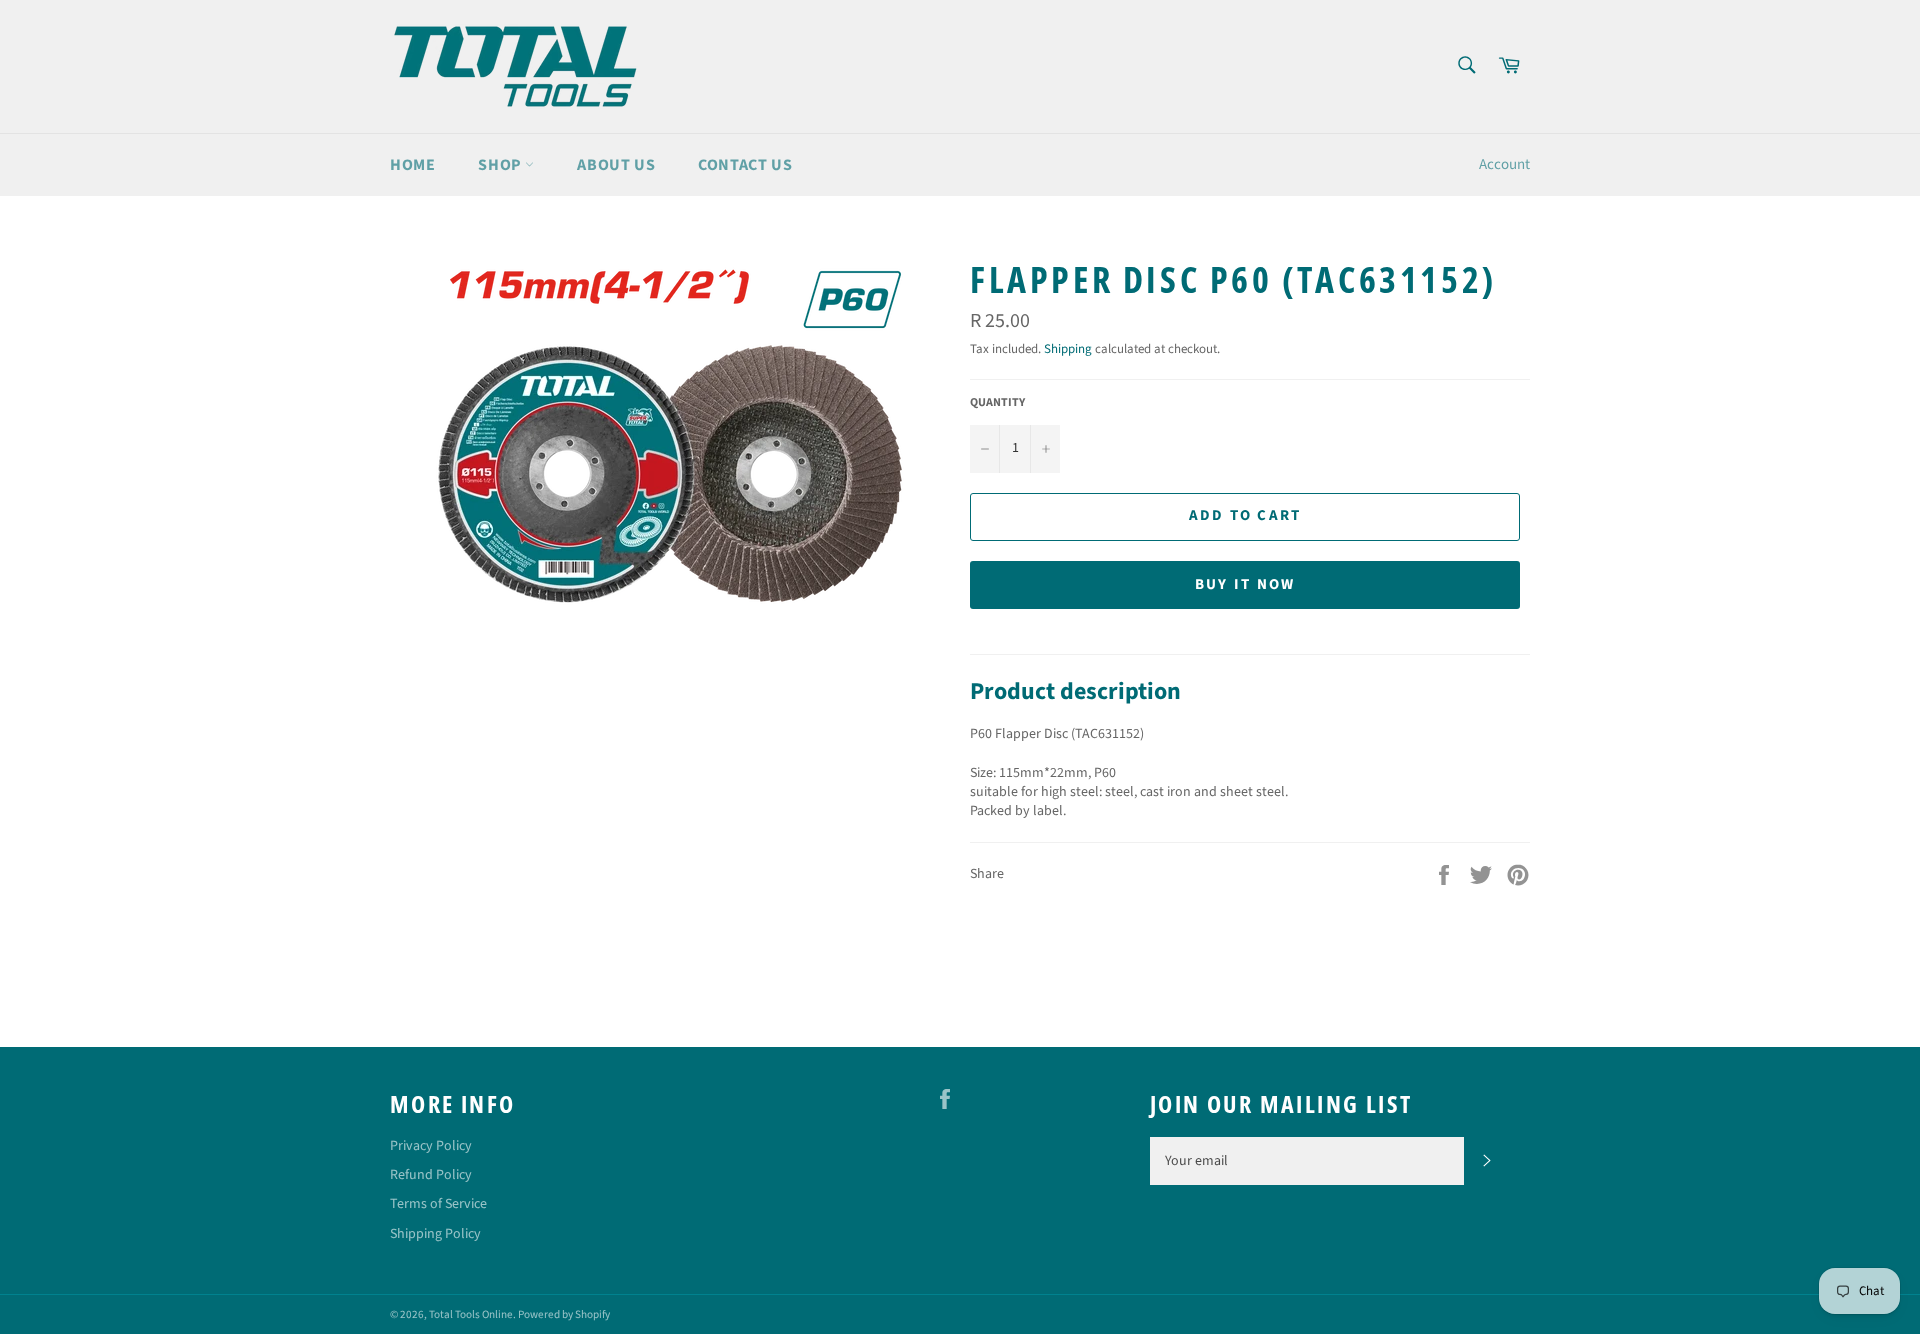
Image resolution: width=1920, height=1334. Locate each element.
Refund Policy (431, 1175)
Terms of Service (438, 1204)
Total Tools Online (471, 1314)
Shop (501, 165)
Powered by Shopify (564, 1314)
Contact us (745, 165)
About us (616, 165)
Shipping (1068, 349)
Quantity (997, 403)
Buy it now (1245, 584)
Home (412, 165)
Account (1504, 164)
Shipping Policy (435, 1234)
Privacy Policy (431, 1146)
